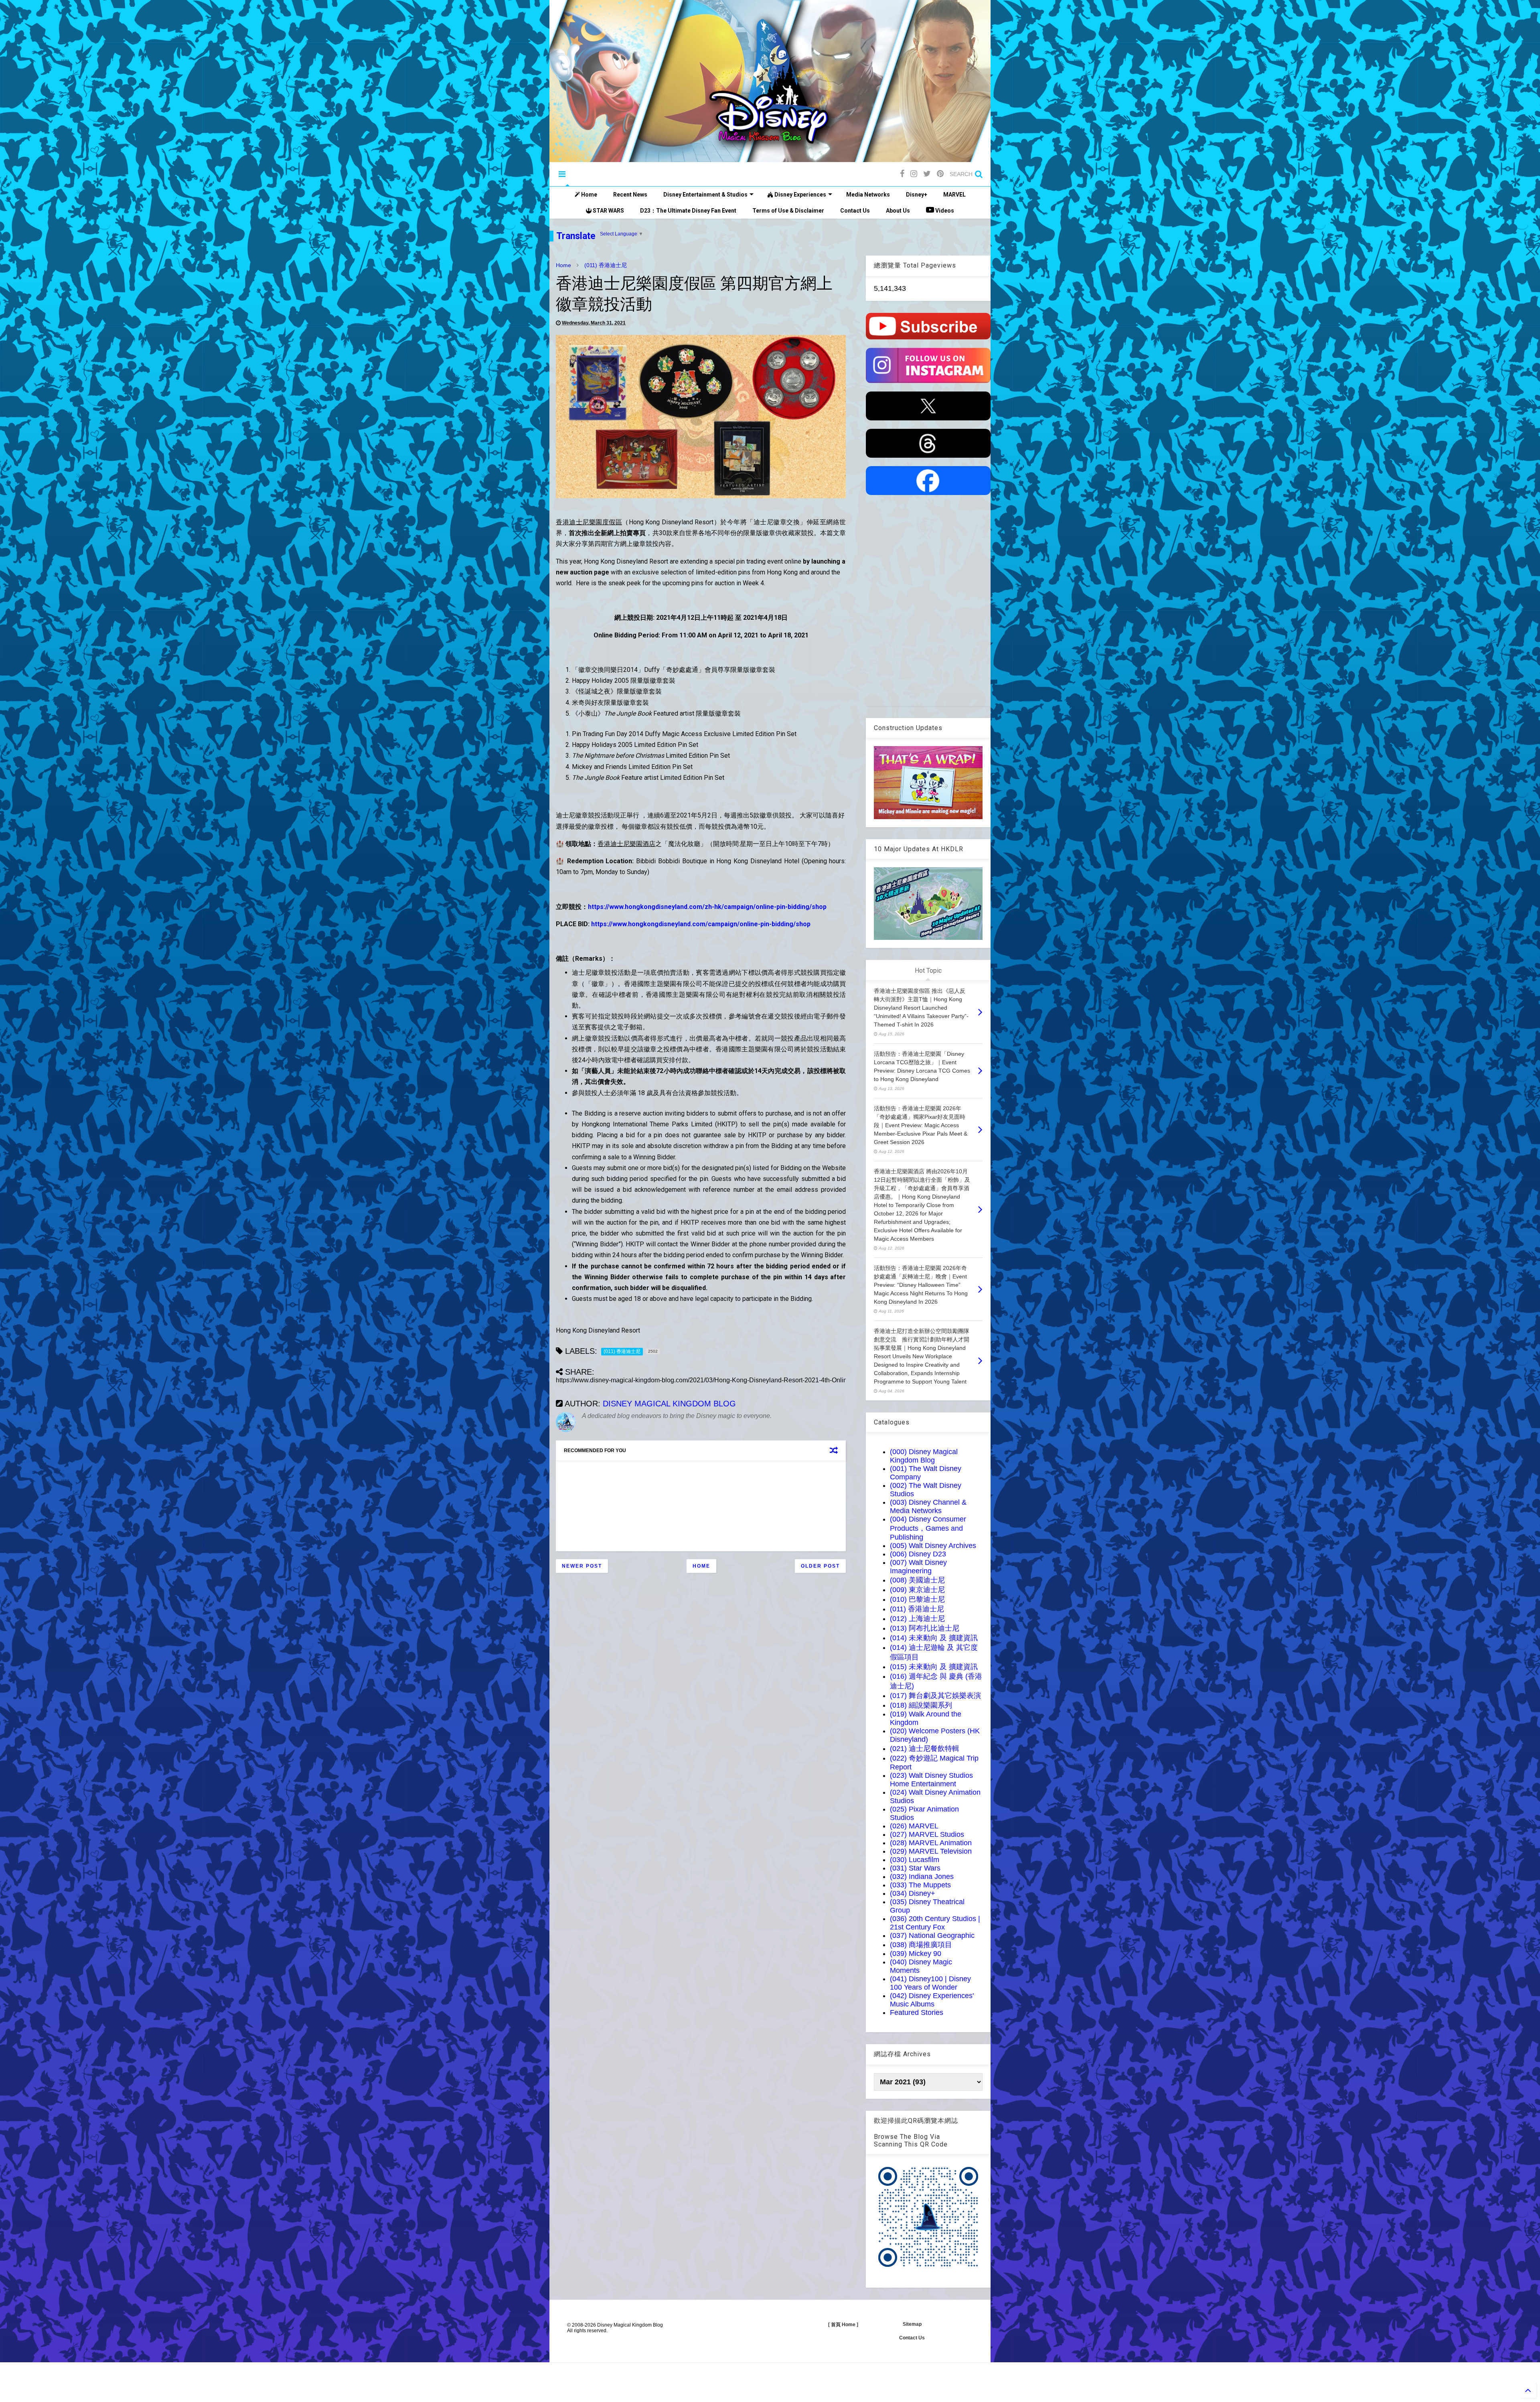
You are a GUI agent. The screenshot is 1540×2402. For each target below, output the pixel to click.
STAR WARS (608, 211)
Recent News (630, 195)
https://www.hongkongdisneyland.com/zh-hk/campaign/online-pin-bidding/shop (707, 907)
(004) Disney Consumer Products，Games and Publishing (928, 1528)
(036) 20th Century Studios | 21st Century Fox (935, 1923)
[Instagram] (914, 174)
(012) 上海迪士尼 (917, 1619)
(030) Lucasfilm (915, 1860)
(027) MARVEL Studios (927, 1834)
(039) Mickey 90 (916, 1954)
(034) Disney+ (913, 1893)
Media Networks (868, 195)
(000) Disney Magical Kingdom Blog (924, 1456)
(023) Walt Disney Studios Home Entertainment (931, 1780)
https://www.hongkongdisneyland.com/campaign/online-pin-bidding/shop (701, 924)
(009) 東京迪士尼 (917, 1590)
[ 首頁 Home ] (843, 2325)
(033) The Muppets (920, 1885)
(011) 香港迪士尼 (606, 265)
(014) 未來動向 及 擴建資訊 (934, 1638)
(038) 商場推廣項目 (921, 1945)
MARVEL (954, 195)
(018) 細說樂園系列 (921, 1705)
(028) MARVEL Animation (931, 1843)
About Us (898, 211)
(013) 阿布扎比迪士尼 (925, 1628)
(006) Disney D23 (918, 1554)
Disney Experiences (800, 195)
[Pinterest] (940, 174)
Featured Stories (917, 2012)
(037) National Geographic (932, 1935)
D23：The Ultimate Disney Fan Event (688, 211)
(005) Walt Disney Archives (933, 1546)
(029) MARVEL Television (931, 1851)
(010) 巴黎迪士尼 (917, 1599)
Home (589, 195)
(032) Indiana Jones (922, 1877)
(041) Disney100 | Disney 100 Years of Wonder (930, 1983)
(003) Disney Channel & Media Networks (928, 1506)
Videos (944, 211)
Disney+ (917, 195)
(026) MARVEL (914, 1826)
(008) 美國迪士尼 (917, 1580)
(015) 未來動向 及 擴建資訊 (934, 1667)
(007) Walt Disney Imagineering (918, 1567)
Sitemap (912, 2324)
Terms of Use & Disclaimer (788, 211)
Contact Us (855, 211)
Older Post (820, 1566)
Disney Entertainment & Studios (705, 195)
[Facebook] (902, 174)
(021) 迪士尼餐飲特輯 (925, 1749)
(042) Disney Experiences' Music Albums (932, 2000)
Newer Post (582, 1566)
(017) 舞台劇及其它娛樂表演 (935, 1696)
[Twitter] (927, 174)
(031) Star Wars (915, 1868)
